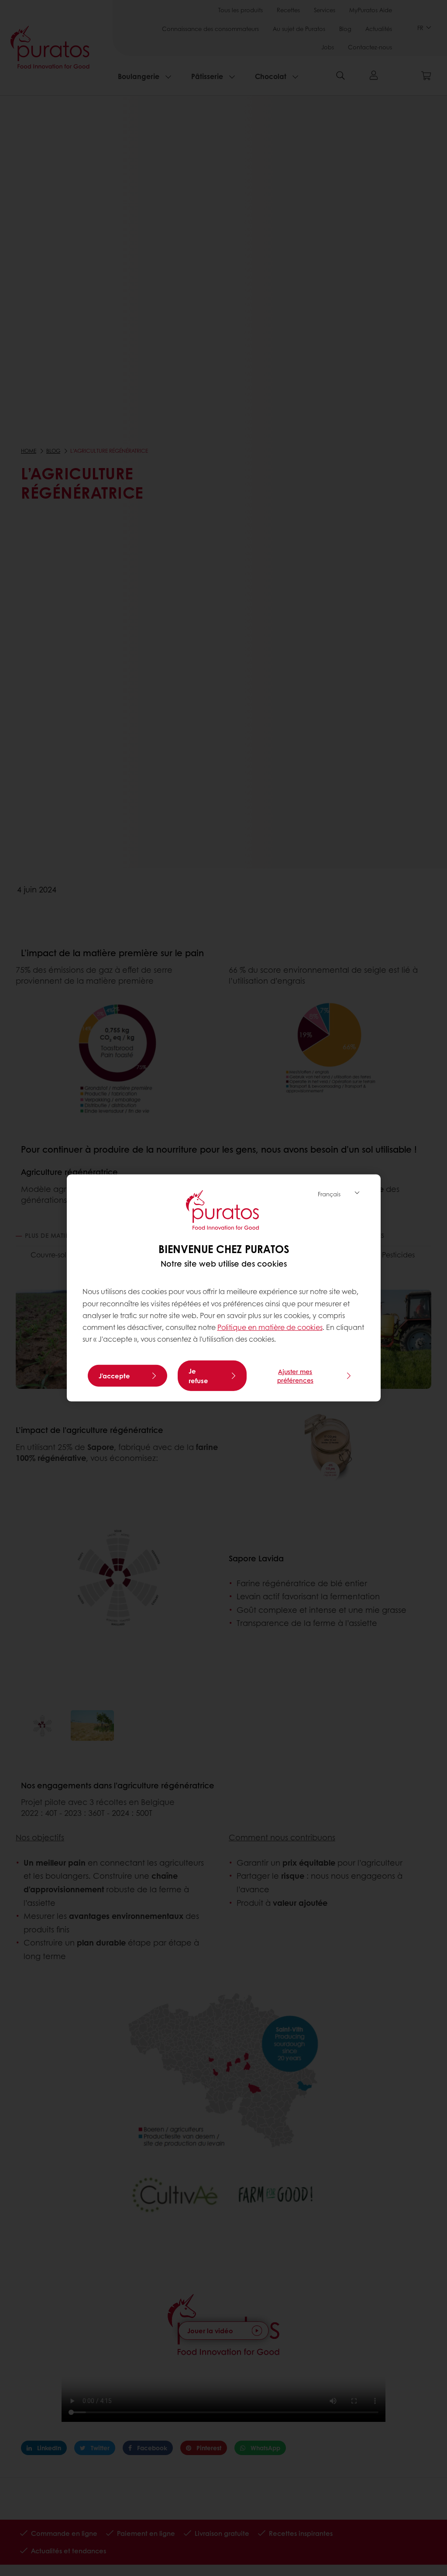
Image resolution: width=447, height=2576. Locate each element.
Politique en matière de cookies (270, 1327)
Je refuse (198, 1376)
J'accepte (114, 1376)
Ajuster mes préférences (295, 1376)
